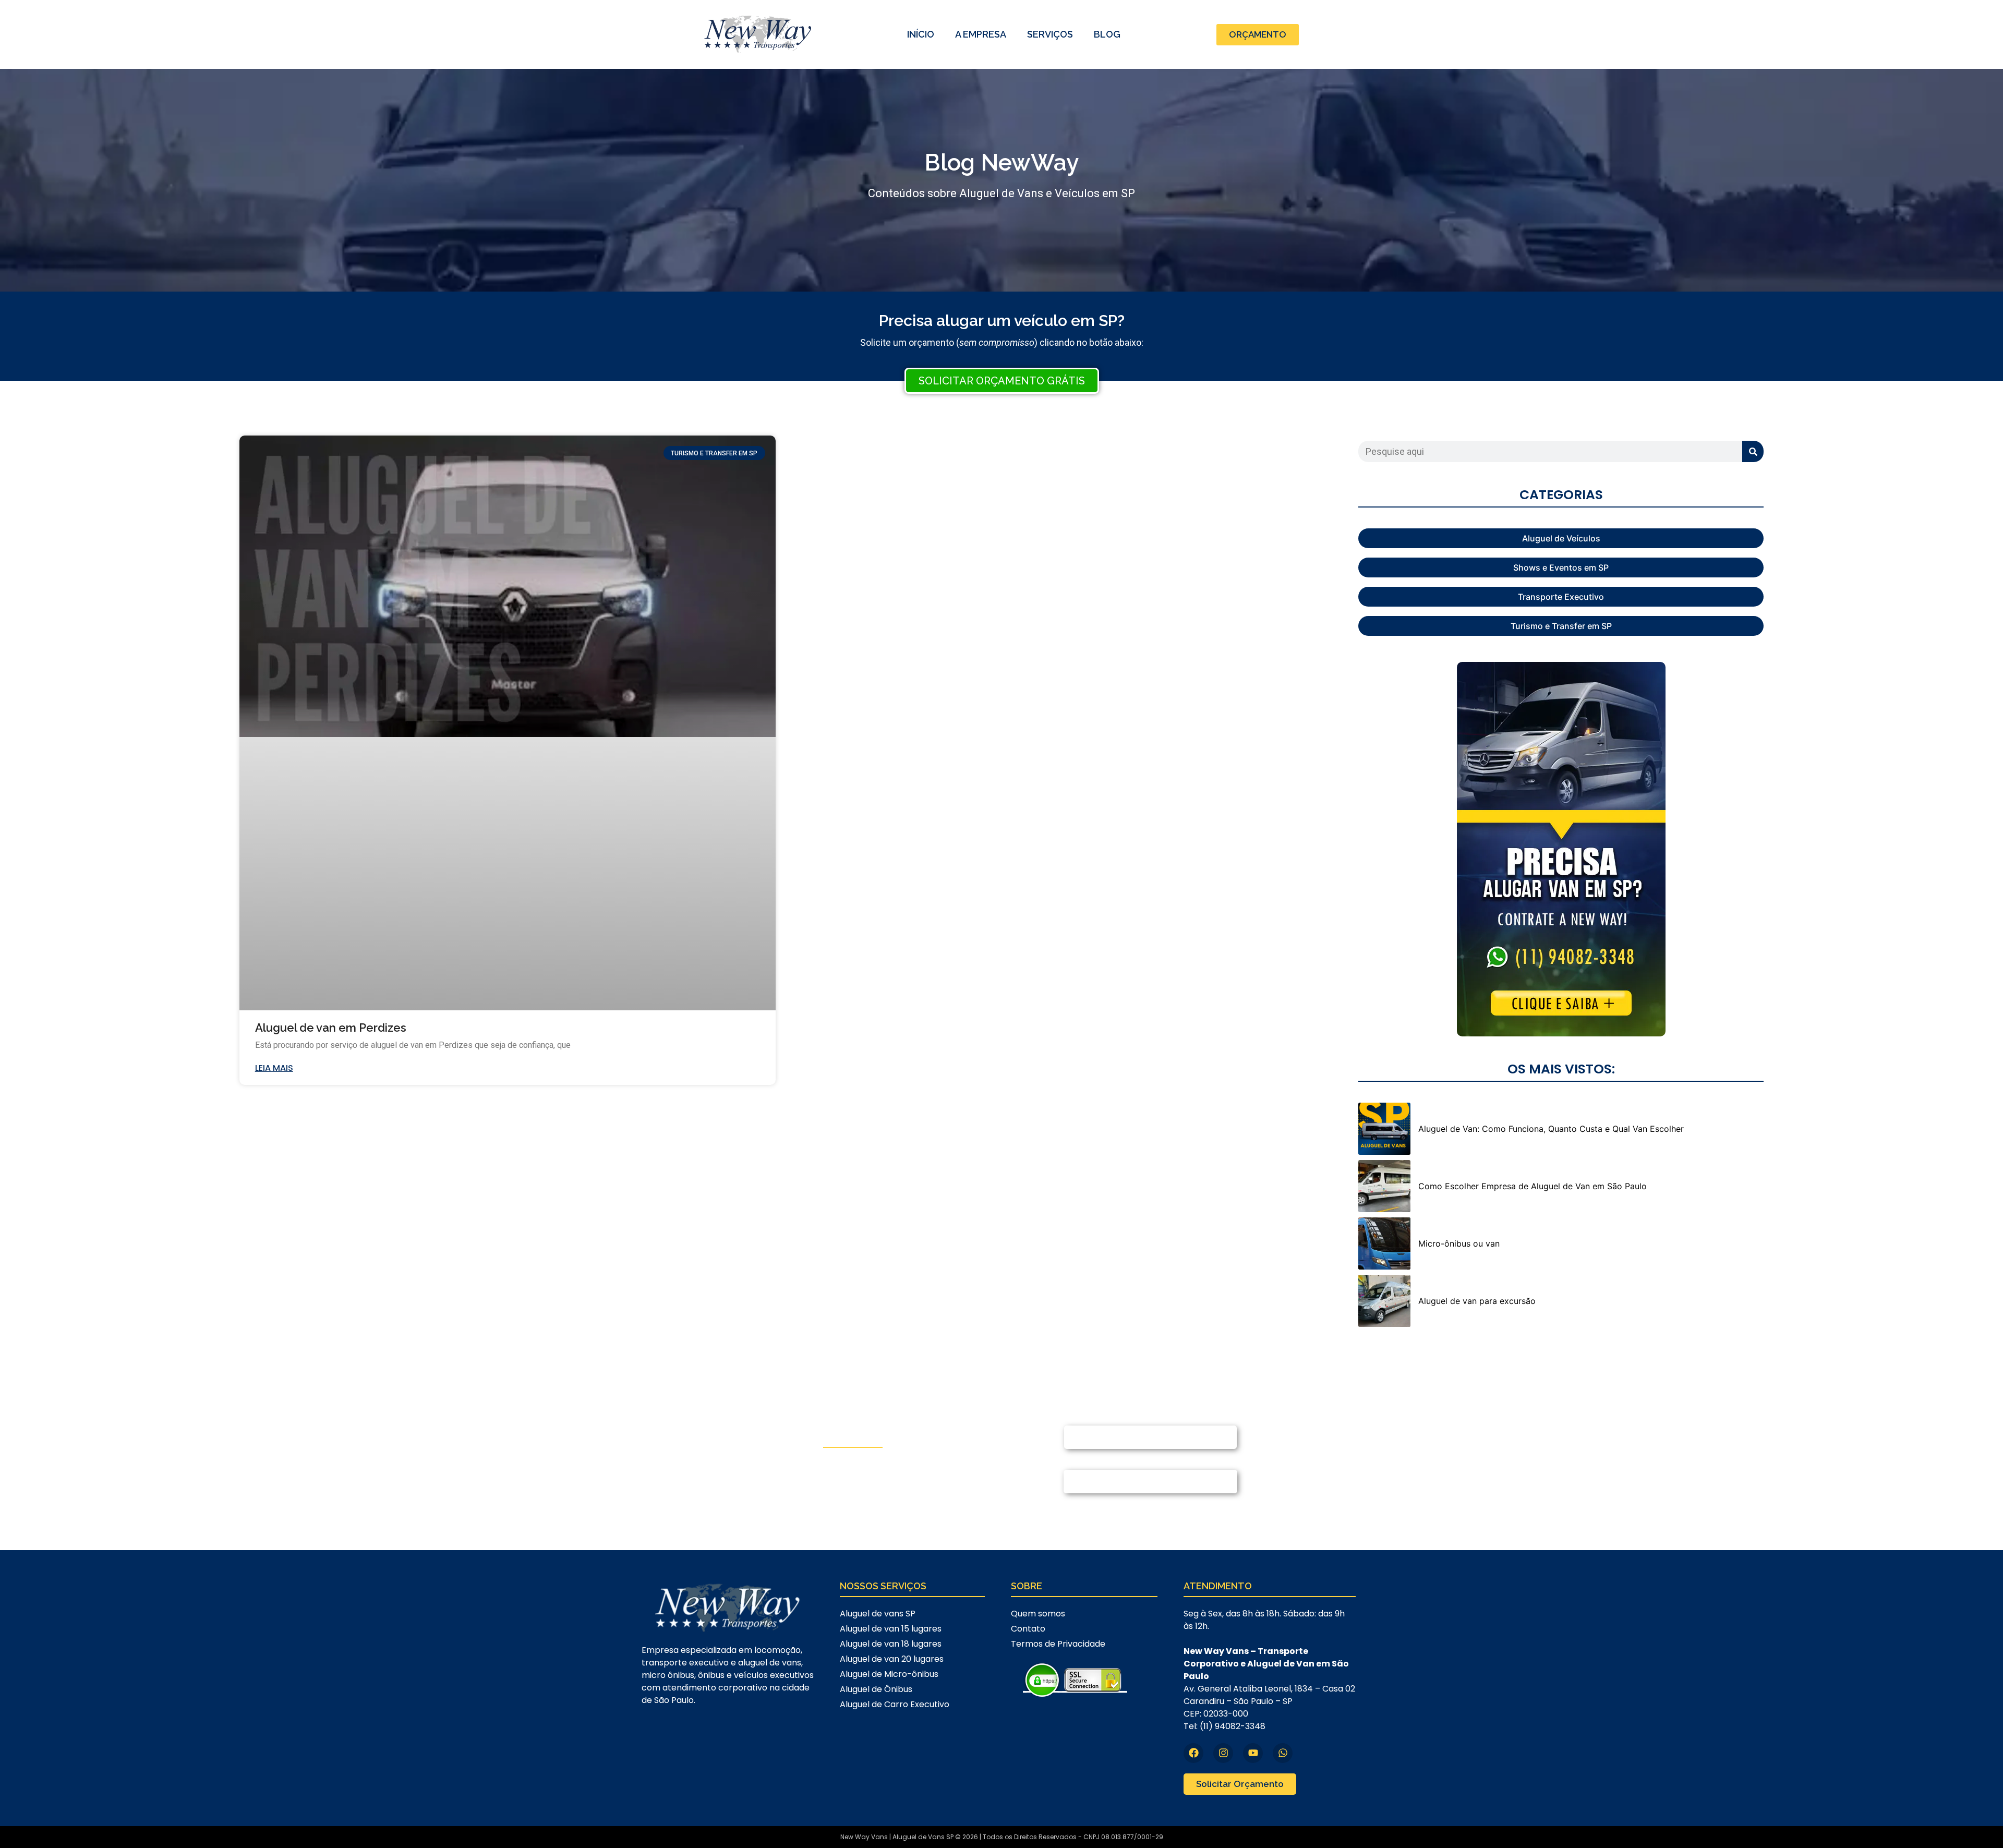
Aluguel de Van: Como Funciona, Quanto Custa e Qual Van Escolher (1551, 1129)
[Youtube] (1253, 1753)
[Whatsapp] (1283, 1753)
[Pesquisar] (1753, 451)
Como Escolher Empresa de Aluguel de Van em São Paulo (1533, 1186)
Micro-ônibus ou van (1459, 1243)
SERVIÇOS (1050, 34)
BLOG (1107, 34)
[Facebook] (1193, 1753)
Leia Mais (274, 1068)
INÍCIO (921, 34)
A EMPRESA (981, 34)
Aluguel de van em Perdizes (331, 1028)
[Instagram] (1223, 1753)
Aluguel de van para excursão (1477, 1301)
